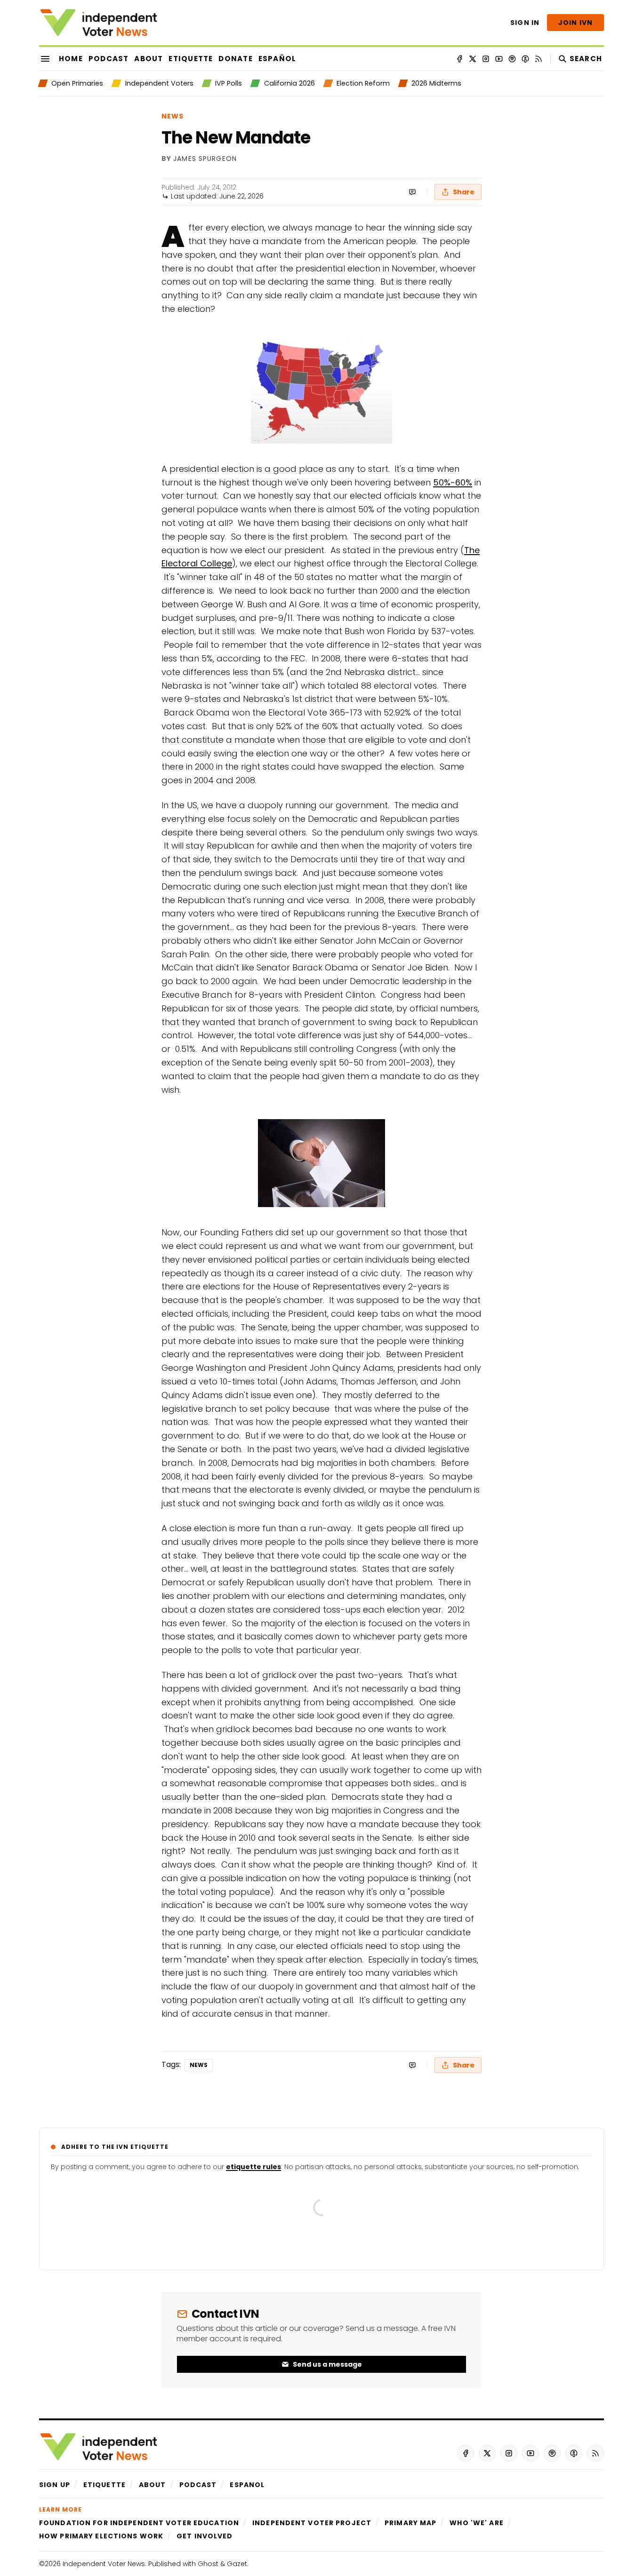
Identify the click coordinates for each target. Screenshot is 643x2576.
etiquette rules (253, 2167)
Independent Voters (159, 83)
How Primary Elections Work (101, 2536)
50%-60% (453, 482)
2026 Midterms (436, 83)
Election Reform (363, 83)
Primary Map (410, 2523)
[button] (55, 2485)
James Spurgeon (205, 159)
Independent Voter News (104, 2564)
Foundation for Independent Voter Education (139, 2523)
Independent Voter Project (312, 2523)
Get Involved (205, 2536)
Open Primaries (77, 83)
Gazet (237, 2564)
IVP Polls (229, 83)
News (173, 116)
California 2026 (289, 83)
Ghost (208, 2564)
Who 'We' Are (476, 2523)
